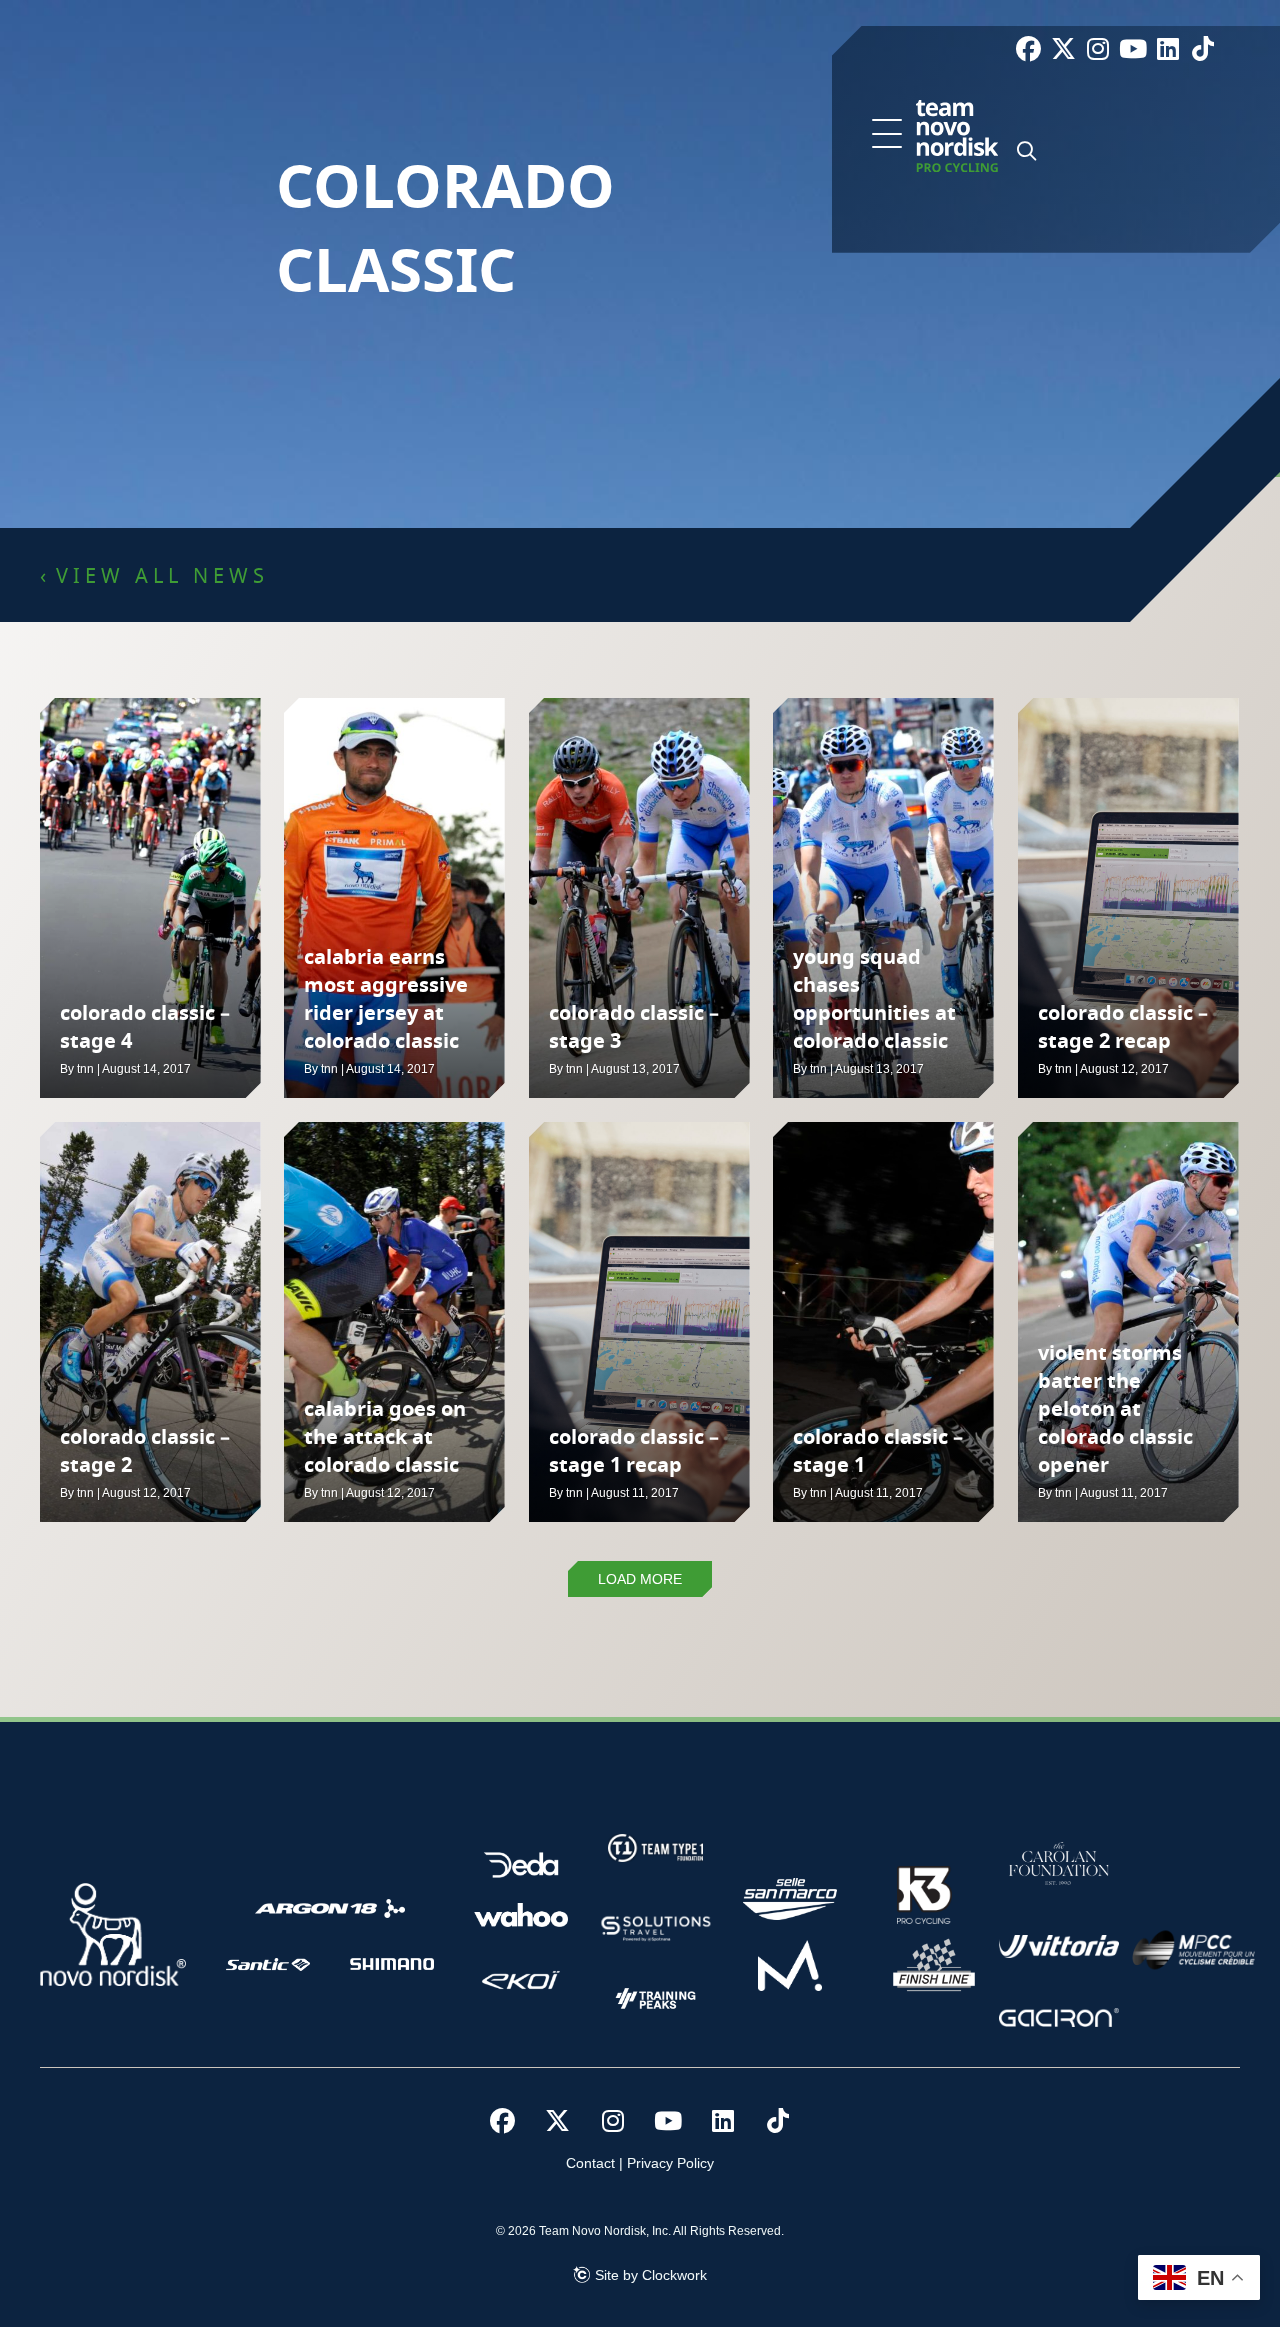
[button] (887, 135)
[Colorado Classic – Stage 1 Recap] (639, 1322)
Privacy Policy (670, 2163)
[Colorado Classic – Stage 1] (883, 1322)
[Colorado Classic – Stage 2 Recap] (1128, 898)
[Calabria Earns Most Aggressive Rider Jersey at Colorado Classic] (394, 898)
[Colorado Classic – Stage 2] (150, 1322)
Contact (590, 2163)
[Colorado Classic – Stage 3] (639, 898)
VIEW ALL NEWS (162, 577)
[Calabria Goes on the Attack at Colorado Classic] (394, 1322)
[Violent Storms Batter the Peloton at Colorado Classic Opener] (1128, 1322)
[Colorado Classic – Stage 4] (150, 898)
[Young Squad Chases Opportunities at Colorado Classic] (883, 898)
